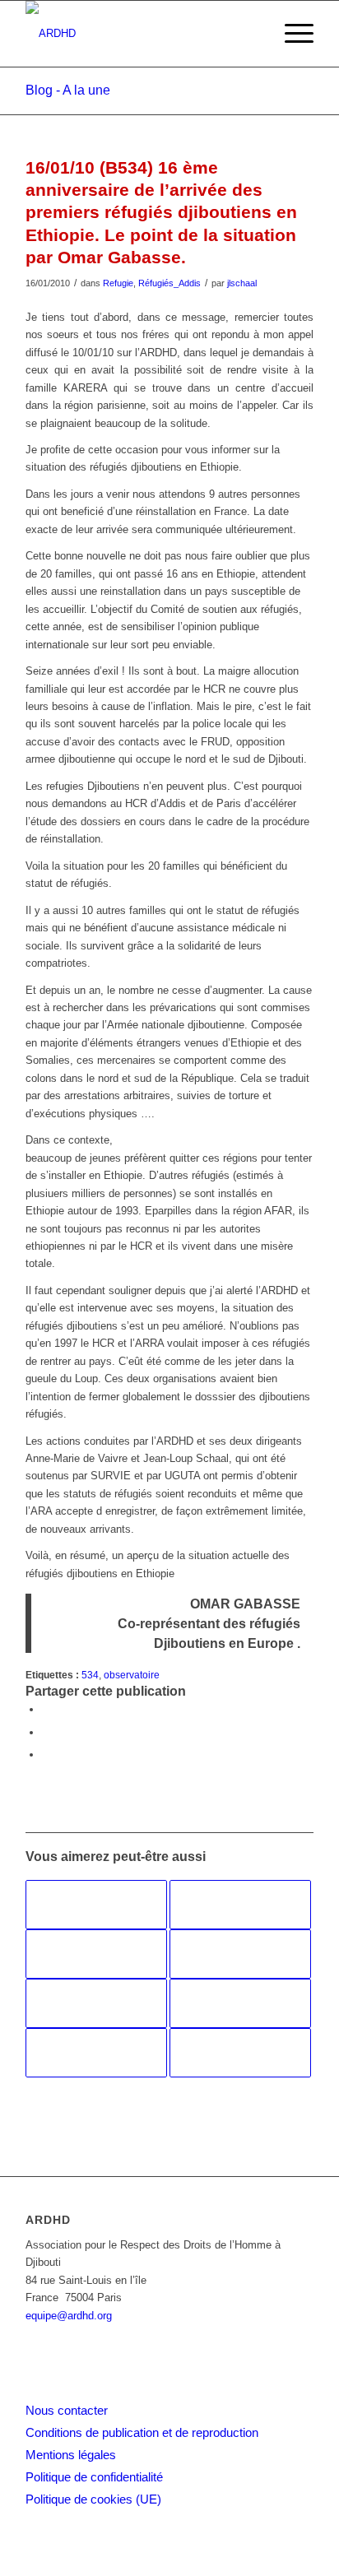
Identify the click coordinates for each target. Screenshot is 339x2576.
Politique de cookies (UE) (93, 2499)
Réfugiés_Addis (169, 283)
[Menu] (291, 34)
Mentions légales (71, 2455)
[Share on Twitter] (46, 1754)
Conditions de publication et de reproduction (142, 2432)
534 (90, 1675)
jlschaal (242, 283)
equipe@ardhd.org (69, 2316)
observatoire (132, 1675)
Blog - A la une (68, 90)
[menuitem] (291, 34)
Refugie (118, 283)
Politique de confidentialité (94, 2477)
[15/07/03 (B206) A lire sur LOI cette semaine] (96, 2053)
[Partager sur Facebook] (46, 1709)
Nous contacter (67, 2410)
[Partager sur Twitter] (46, 1732)
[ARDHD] (141, 34)
